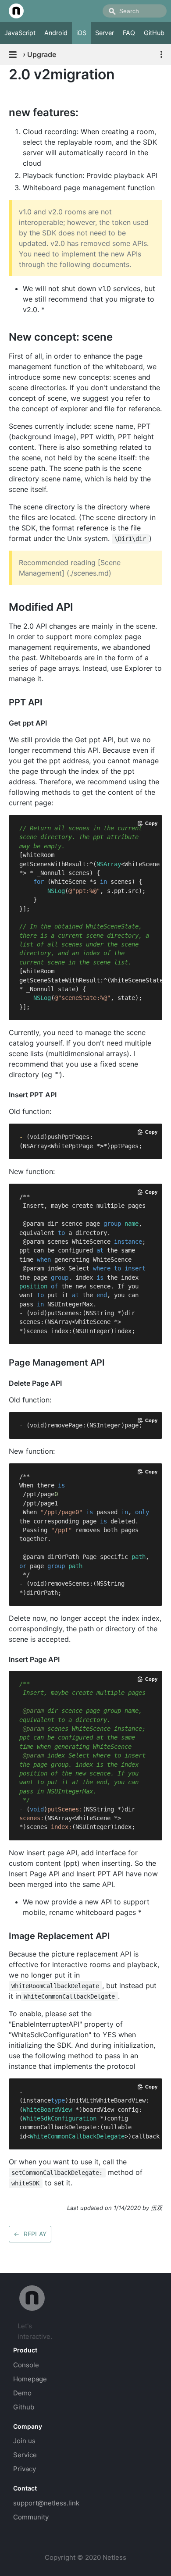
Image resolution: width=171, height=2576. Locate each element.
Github (24, 2407)
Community (31, 2517)
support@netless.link (46, 2503)
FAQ (129, 33)
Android (56, 33)
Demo (22, 2393)
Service (25, 2455)
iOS (81, 33)
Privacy (25, 2469)
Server (105, 33)
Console (26, 2365)
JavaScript (20, 33)
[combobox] (135, 11)
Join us (24, 2441)
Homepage (30, 2379)
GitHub (154, 33)
